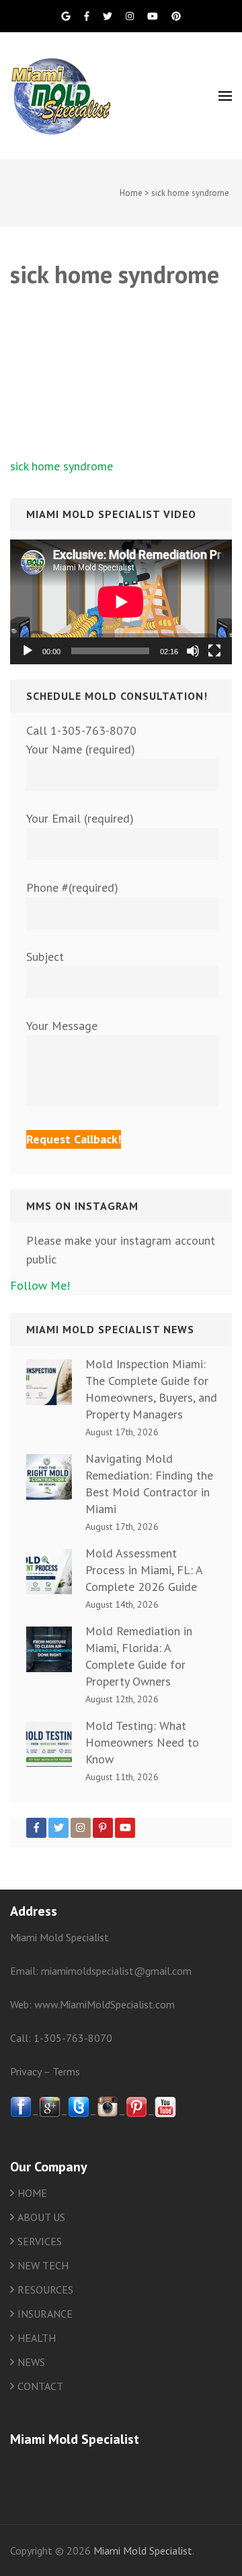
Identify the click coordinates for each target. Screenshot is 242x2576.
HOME (32, 2193)
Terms (66, 2071)
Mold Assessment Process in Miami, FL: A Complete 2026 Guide (144, 1570)
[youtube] (165, 2114)
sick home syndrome (62, 466)
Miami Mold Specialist (143, 2551)
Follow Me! (40, 1285)
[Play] (28, 651)
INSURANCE (45, 2314)
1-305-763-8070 (73, 2038)
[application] (121, 602)
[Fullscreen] (214, 651)
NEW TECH (43, 2265)
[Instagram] (81, 1828)
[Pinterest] (103, 1828)
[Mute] (193, 651)
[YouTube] (125, 1828)
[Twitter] (58, 1828)
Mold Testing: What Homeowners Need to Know (142, 1742)
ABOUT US (41, 2217)
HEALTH (37, 2338)
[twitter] (79, 2114)
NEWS (31, 2362)
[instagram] (108, 2114)
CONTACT (40, 2386)
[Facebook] (36, 1828)
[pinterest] (136, 2114)
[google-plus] (50, 2114)
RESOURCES (45, 2289)
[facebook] (21, 2114)
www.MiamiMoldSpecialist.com (105, 2004)
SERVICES (40, 2241)
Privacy (26, 2071)
